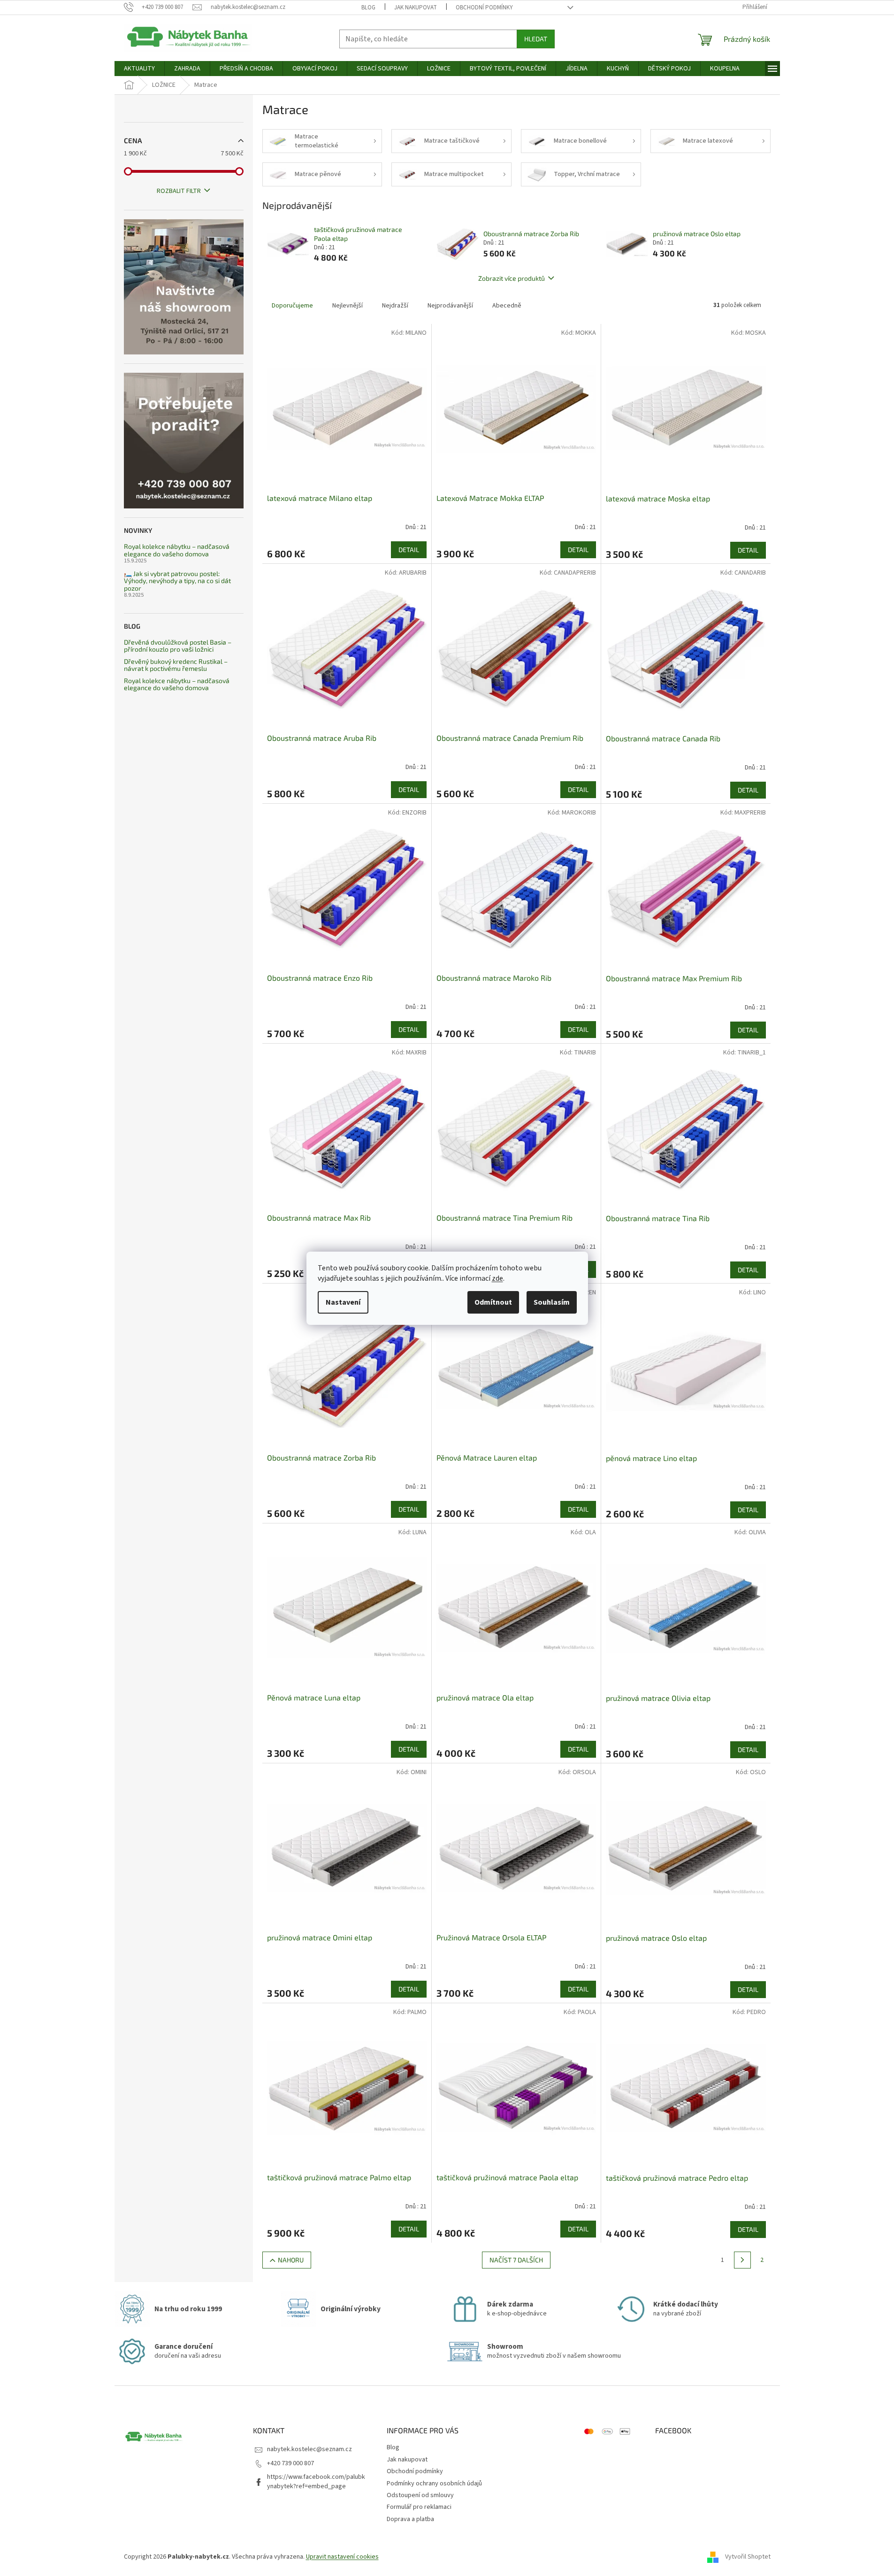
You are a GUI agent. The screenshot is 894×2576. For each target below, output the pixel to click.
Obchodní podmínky (484, 8)
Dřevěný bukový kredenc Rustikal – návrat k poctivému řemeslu (176, 665)
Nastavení (343, 1302)
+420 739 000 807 (290, 2463)
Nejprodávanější (450, 306)
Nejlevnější (348, 306)
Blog (368, 8)
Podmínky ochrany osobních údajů (434, 2484)
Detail (409, 550)
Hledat (536, 39)
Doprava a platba (410, 2519)
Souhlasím (552, 1302)
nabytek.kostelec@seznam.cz (309, 2449)
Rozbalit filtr (179, 191)
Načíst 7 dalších (516, 2260)
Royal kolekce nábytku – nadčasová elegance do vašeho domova (177, 550)
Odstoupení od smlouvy (420, 2495)
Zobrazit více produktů (512, 278)
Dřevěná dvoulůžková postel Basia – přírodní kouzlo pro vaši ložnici (178, 646)
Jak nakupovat (416, 8)
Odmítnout (493, 1302)
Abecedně (507, 306)
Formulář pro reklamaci (419, 2507)
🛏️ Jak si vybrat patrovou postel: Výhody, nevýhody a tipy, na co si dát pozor (177, 581)
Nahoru (291, 2260)
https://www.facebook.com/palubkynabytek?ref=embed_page (316, 2481)
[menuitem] (139, 69)
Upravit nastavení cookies (342, 2557)
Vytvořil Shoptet (748, 2557)
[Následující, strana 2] (742, 2260)
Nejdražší (395, 306)
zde (497, 1278)
